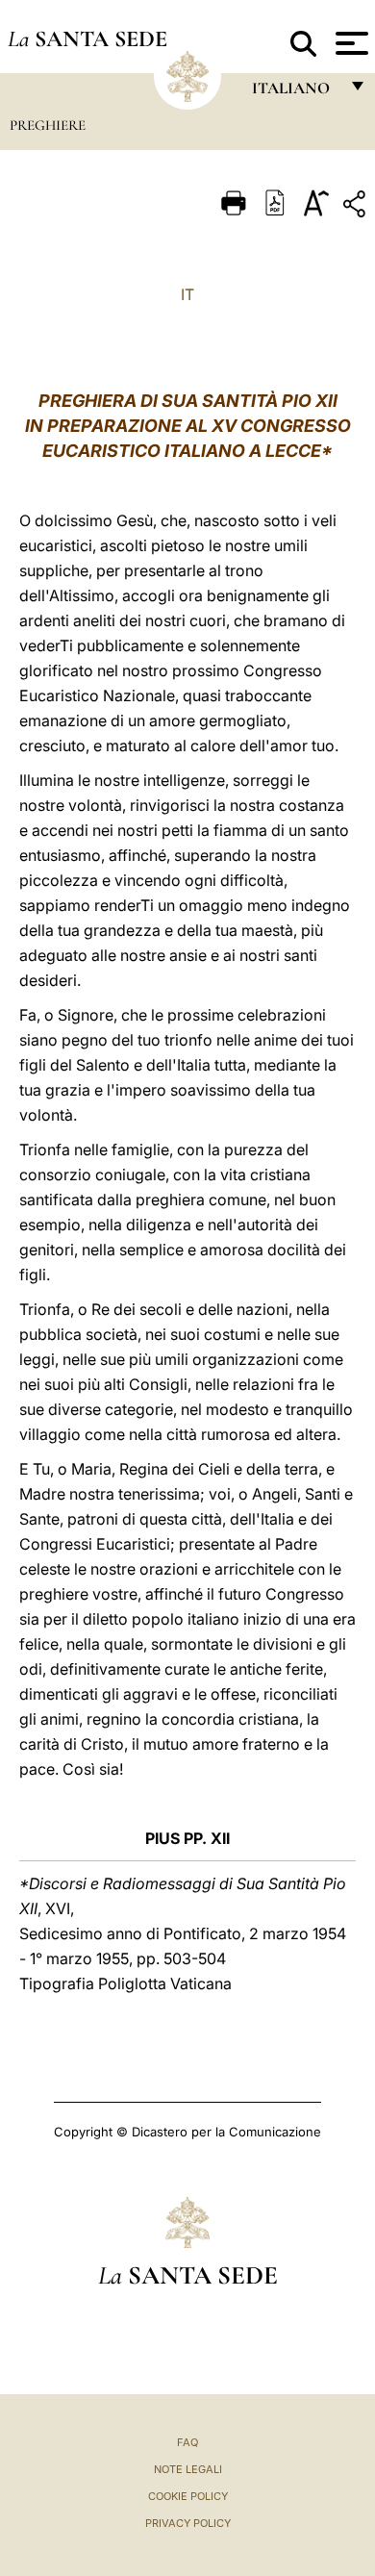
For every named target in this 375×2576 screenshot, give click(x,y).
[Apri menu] (350, 43)
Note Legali (188, 2469)
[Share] (357, 207)
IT (187, 294)
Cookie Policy (188, 2496)
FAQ (187, 2442)
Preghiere (48, 125)
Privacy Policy (188, 2523)
